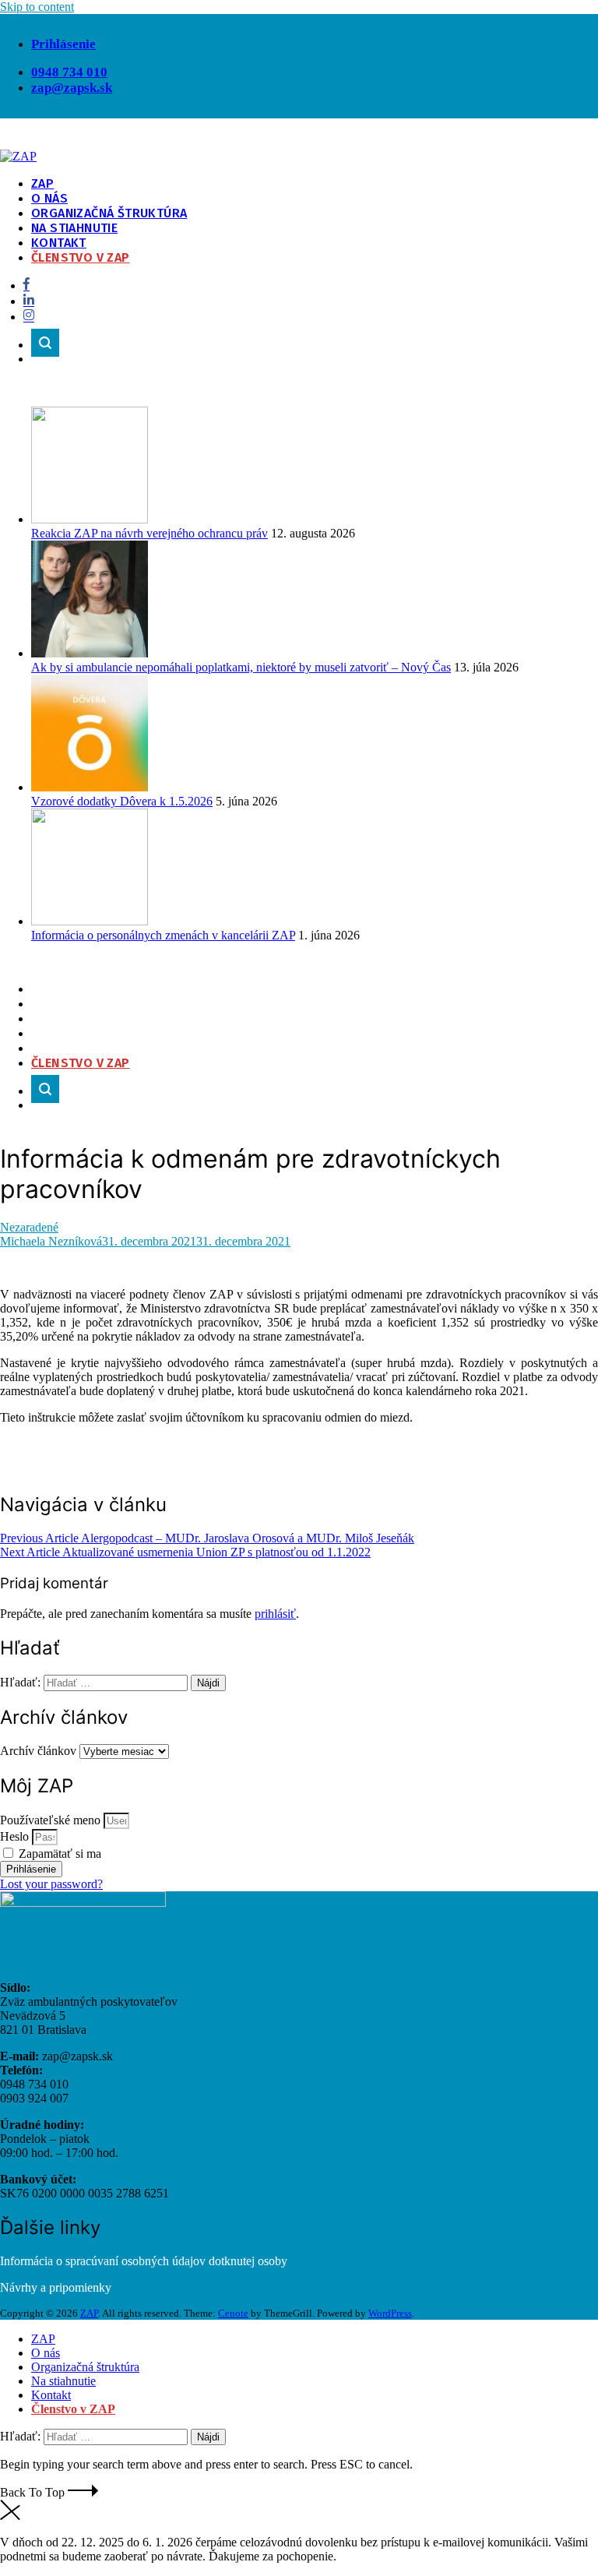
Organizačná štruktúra (109, 213)
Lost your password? (51, 1884)
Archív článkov (38, 1751)
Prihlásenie (63, 44)
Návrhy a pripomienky (56, 2287)
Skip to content (37, 7)
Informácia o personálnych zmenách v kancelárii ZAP (163, 935)
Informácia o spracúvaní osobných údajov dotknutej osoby (144, 2261)
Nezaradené (29, 1227)
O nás (49, 198)
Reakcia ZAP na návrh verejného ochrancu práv (149, 533)
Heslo (14, 1836)
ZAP (42, 183)
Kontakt (59, 243)
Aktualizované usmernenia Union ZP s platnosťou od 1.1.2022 (185, 1552)
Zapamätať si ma (58, 1854)
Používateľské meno (50, 1820)
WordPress (390, 2313)
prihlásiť (275, 1614)
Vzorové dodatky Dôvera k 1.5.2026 (122, 801)
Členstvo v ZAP (81, 257)
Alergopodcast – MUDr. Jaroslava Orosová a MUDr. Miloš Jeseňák (207, 1538)
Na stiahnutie (74, 228)
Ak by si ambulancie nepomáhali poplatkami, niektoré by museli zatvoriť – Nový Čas (241, 667)
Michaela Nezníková (51, 1241)
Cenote (233, 2313)
